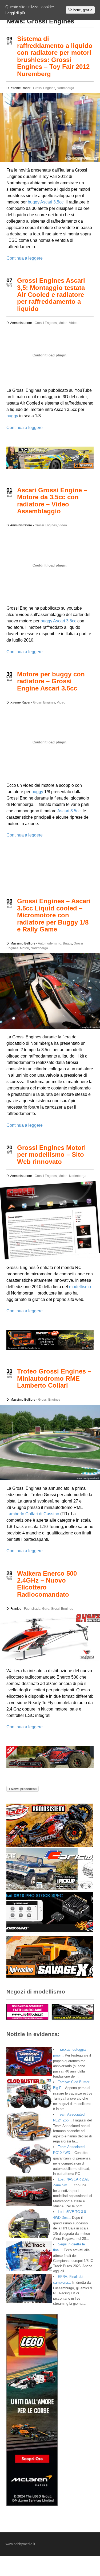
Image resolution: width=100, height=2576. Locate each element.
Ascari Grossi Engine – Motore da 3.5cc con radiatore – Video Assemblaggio (52, 501)
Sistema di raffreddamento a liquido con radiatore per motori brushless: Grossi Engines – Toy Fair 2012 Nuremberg (55, 56)
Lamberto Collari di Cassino (33, 1514)
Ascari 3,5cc (65, 621)
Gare (46, 1609)
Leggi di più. (16, 13)
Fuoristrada (32, 1609)
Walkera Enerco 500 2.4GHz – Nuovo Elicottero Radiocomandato (47, 1584)
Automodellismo (50, 943)
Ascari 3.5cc (52, 202)
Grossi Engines (44, 88)
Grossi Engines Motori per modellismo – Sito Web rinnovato (51, 1155)
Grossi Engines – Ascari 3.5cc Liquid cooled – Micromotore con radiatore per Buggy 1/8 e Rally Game (54, 915)
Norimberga (65, 88)
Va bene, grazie (80, 10)
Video (73, 323)
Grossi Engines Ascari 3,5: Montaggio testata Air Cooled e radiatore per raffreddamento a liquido (51, 295)
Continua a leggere (25, 258)
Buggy (67, 943)
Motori (63, 323)
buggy (34, 202)
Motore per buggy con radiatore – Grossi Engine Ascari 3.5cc (51, 681)
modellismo (80, 1287)
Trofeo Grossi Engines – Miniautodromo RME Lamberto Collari (54, 1378)
